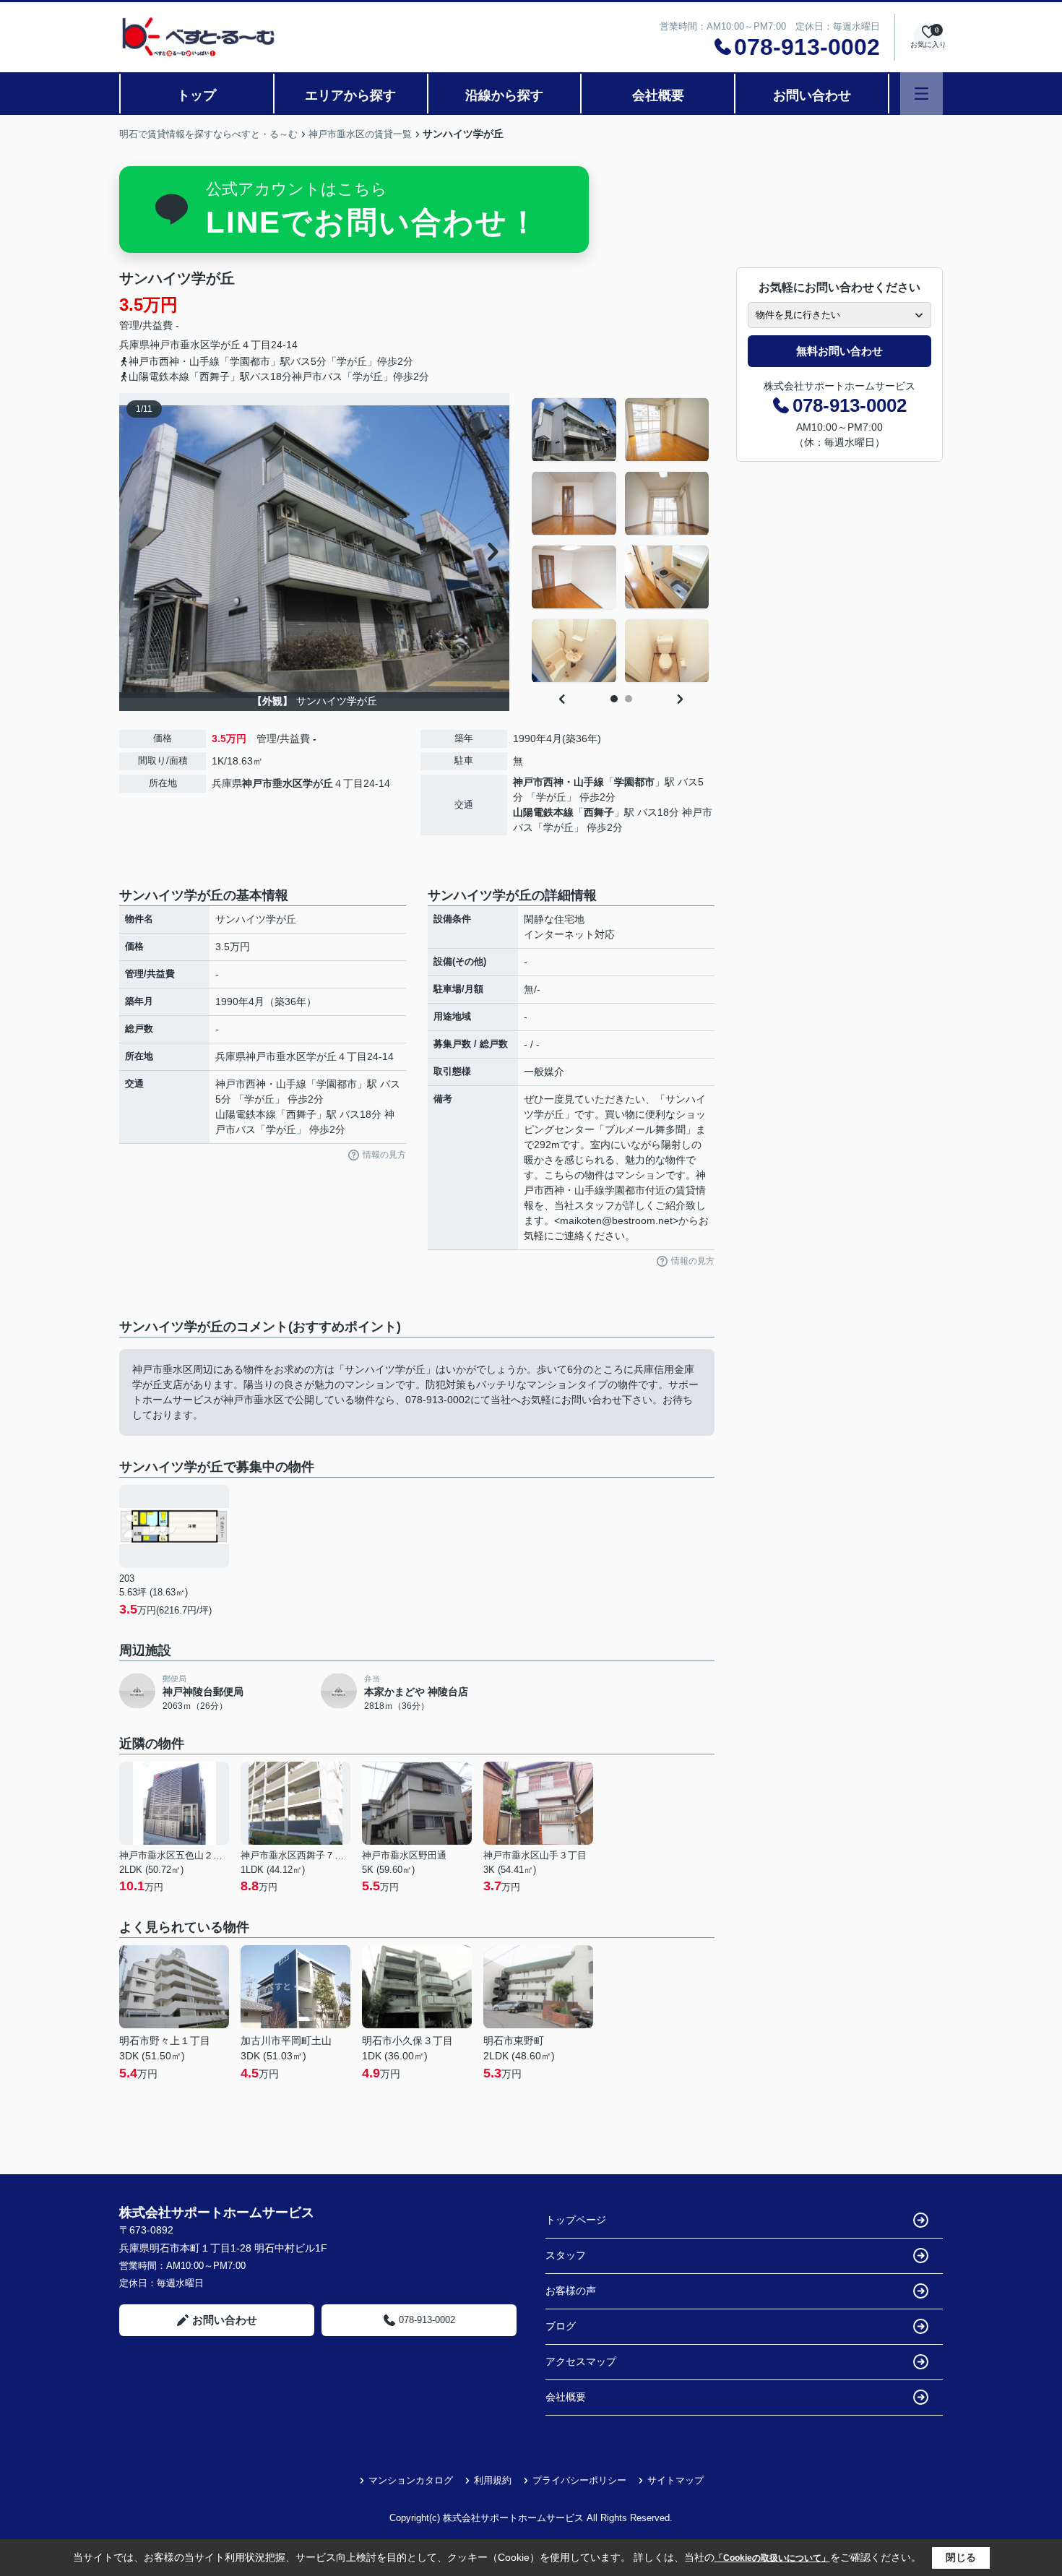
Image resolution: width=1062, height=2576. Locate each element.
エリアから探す (350, 95)
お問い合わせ (812, 95)
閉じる (961, 2557)
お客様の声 (571, 2291)
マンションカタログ (411, 2480)
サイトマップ (675, 2480)
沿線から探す (504, 95)
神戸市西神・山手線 (558, 782)
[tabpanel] (621, 540)
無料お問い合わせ (839, 351)
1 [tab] (614, 699)
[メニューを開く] (921, 94)
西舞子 (599, 812)
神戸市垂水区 (180, 345)
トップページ (576, 2220)
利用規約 (493, 2480)
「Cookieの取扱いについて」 (772, 2558)
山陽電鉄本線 (543, 812)
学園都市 (634, 782)
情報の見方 (384, 1155)
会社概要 (658, 95)
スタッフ (566, 2255)
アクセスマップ (581, 2361)
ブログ (561, 2326)
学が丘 (225, 345)
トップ (197, 95)
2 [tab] (629, 699)
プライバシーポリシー (579, 2480)
